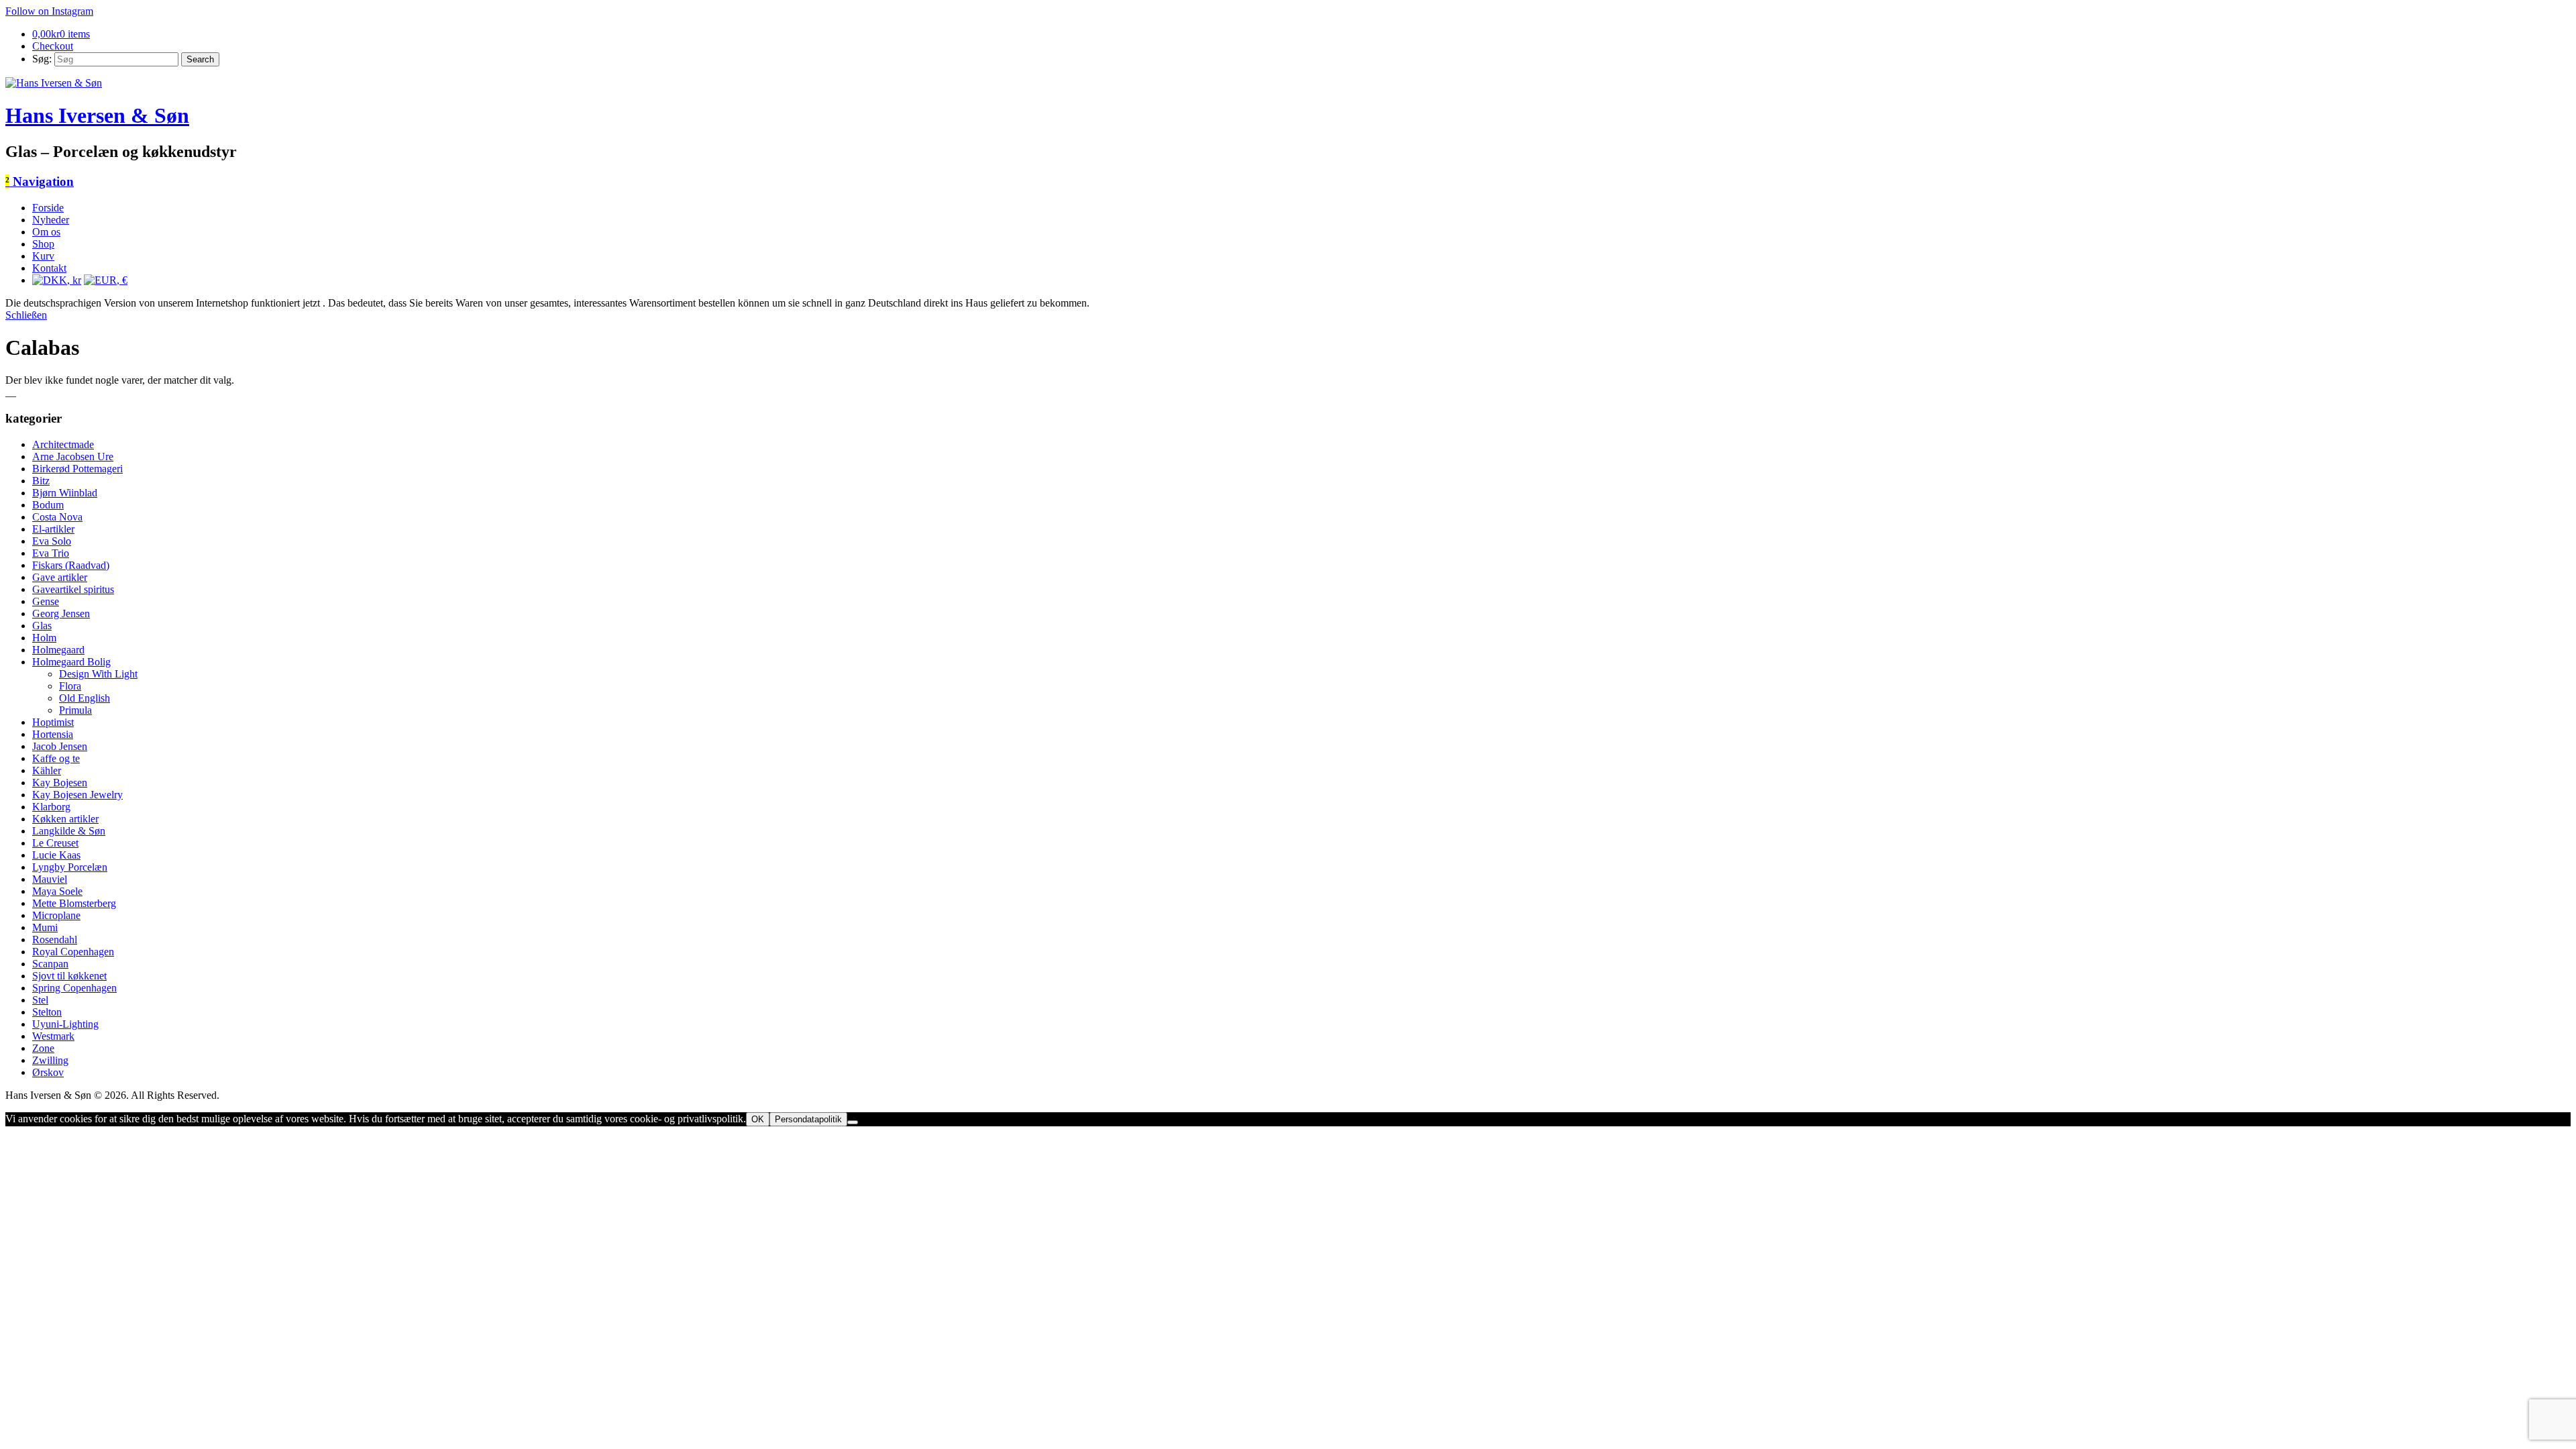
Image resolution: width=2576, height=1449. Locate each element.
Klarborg (51, 807)
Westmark (53, 1036)
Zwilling (50, 1060)
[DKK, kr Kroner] (57, 280)
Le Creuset (55, 843)
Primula (75, 710)
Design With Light (98, 674)
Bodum (48, 505)
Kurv (43, 256)
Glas (42, 626)
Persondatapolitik (808, 1119)
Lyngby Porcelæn (70, 867)
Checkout (53, 46)
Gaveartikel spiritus (73, 589)
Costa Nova (57, 517)
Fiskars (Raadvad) (71, 565)
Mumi (45, 927)
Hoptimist (53, 722)
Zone (43, 1048)
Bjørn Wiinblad (65, 493)
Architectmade (63, 444)
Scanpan (50, 964)
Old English (85, 698)
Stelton (47, 1012)
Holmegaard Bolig (71, 662)
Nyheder (51, 220)
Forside (48, 208)
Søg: (42, 59)
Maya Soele (57, 891)
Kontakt (49, 268)
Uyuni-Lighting (65, 1024)
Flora (70, 686)
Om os (46, 232)
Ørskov (48, 1072)
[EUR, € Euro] (106, 280)
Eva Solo (52, 541)
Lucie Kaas (56, 855)
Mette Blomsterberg (74, 903)
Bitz (41, 481)
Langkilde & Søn (69, 831)
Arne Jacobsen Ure (73, 457)
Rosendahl (55, 940)
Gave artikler (60, 577)
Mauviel (50, 879)
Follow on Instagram (49, 11)
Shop (43, 244)
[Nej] (853, 1122)
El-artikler (53, 529)
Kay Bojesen (60, 783)
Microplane (56, 915)
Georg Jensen (61, 613)
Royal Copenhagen (73, 952)
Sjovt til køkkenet (69, 976)
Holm (44, 638)
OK (758, 1119)
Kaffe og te (56, 758)
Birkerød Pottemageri (77, 469)
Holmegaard (58, 650)
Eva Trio (51, 553)
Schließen (26, 315)
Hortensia (53, 734)
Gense (46, 601)
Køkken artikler (65, 819)
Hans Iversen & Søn (97, 115)
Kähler (47, 770)
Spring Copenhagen (74, 988)
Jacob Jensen (60, 746)
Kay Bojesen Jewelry (77, 795)
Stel (40, 1000)
